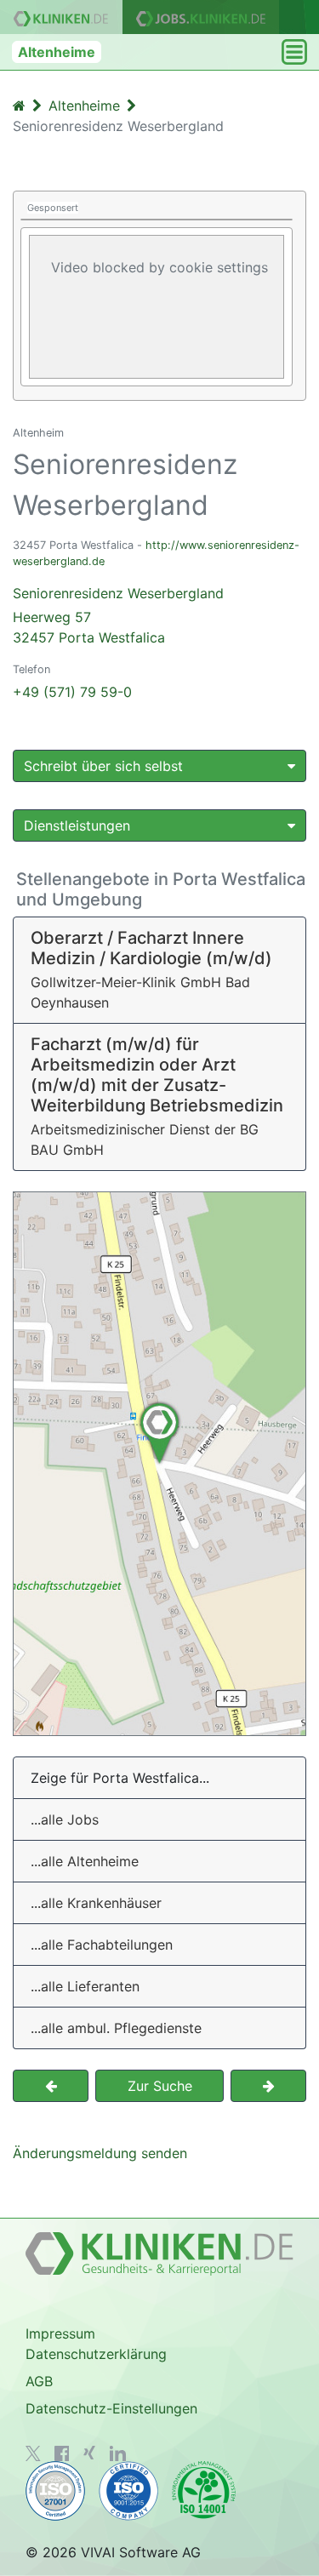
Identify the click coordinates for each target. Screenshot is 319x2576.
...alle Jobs (65, 1819)
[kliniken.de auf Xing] (89, 2453)
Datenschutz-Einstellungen (111, 2408)
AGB (39, 2381)
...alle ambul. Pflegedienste (116, 2028)
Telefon (31, 669)
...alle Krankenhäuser (96, 1903)
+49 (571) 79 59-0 (72, 692)
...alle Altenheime (85, 1861)
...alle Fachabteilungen (102, 1945)
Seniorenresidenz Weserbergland (118, 615)
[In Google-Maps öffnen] (159, 1464)
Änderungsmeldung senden (100, 2153)
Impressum (60, 2333)
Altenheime (57, 52)
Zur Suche (160, 2086)
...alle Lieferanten (85, 1986)
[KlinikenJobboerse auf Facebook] (62, 2453)
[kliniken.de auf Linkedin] (118, 2453)
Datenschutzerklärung (96, 2354)
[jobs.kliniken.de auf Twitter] (33, 2453)
